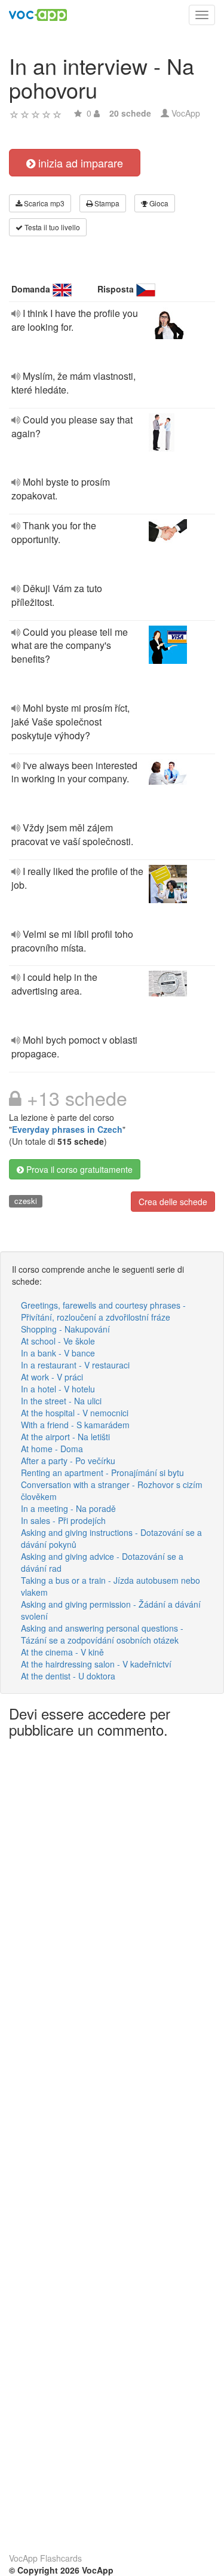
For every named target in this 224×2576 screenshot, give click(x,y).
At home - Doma (52, 1449)
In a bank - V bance (58, 1353)
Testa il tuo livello (51, 227)
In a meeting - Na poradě (68, 1508)
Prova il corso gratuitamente (78, 1169)
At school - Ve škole (58, 1341)
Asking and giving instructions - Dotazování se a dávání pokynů (111, 1538)
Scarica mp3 (43, 203)
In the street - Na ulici (61, 1401)
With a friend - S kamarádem (75, 1425)
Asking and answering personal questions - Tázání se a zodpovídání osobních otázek (102, 1634)
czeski (26, 1201)
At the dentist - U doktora (68, 1676)
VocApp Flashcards (45, 2558)
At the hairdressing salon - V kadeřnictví (96, 1664)
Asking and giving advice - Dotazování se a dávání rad (102, 1562)
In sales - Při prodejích (63, 1520)
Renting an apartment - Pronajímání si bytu (102, 1473)
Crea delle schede (173, 1202)
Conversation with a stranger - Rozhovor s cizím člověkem (112, 1490)
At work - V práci (52, 1377)
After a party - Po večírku (68, 1461)
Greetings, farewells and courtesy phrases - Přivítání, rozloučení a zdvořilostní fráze (103, 1311)
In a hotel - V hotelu (58, 1389)
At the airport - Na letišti (65, 1437)
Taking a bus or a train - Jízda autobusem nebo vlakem (111, 1586)
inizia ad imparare (79, 163)
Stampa (106, 203)
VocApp (186, 113)
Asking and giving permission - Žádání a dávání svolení (111, 1610)
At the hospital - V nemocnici (75, 1413)
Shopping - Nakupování (65, 1329)
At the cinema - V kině (62, 1652)
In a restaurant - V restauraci (75, 1365)
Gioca (158, 203)
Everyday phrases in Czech (67, 1129)
